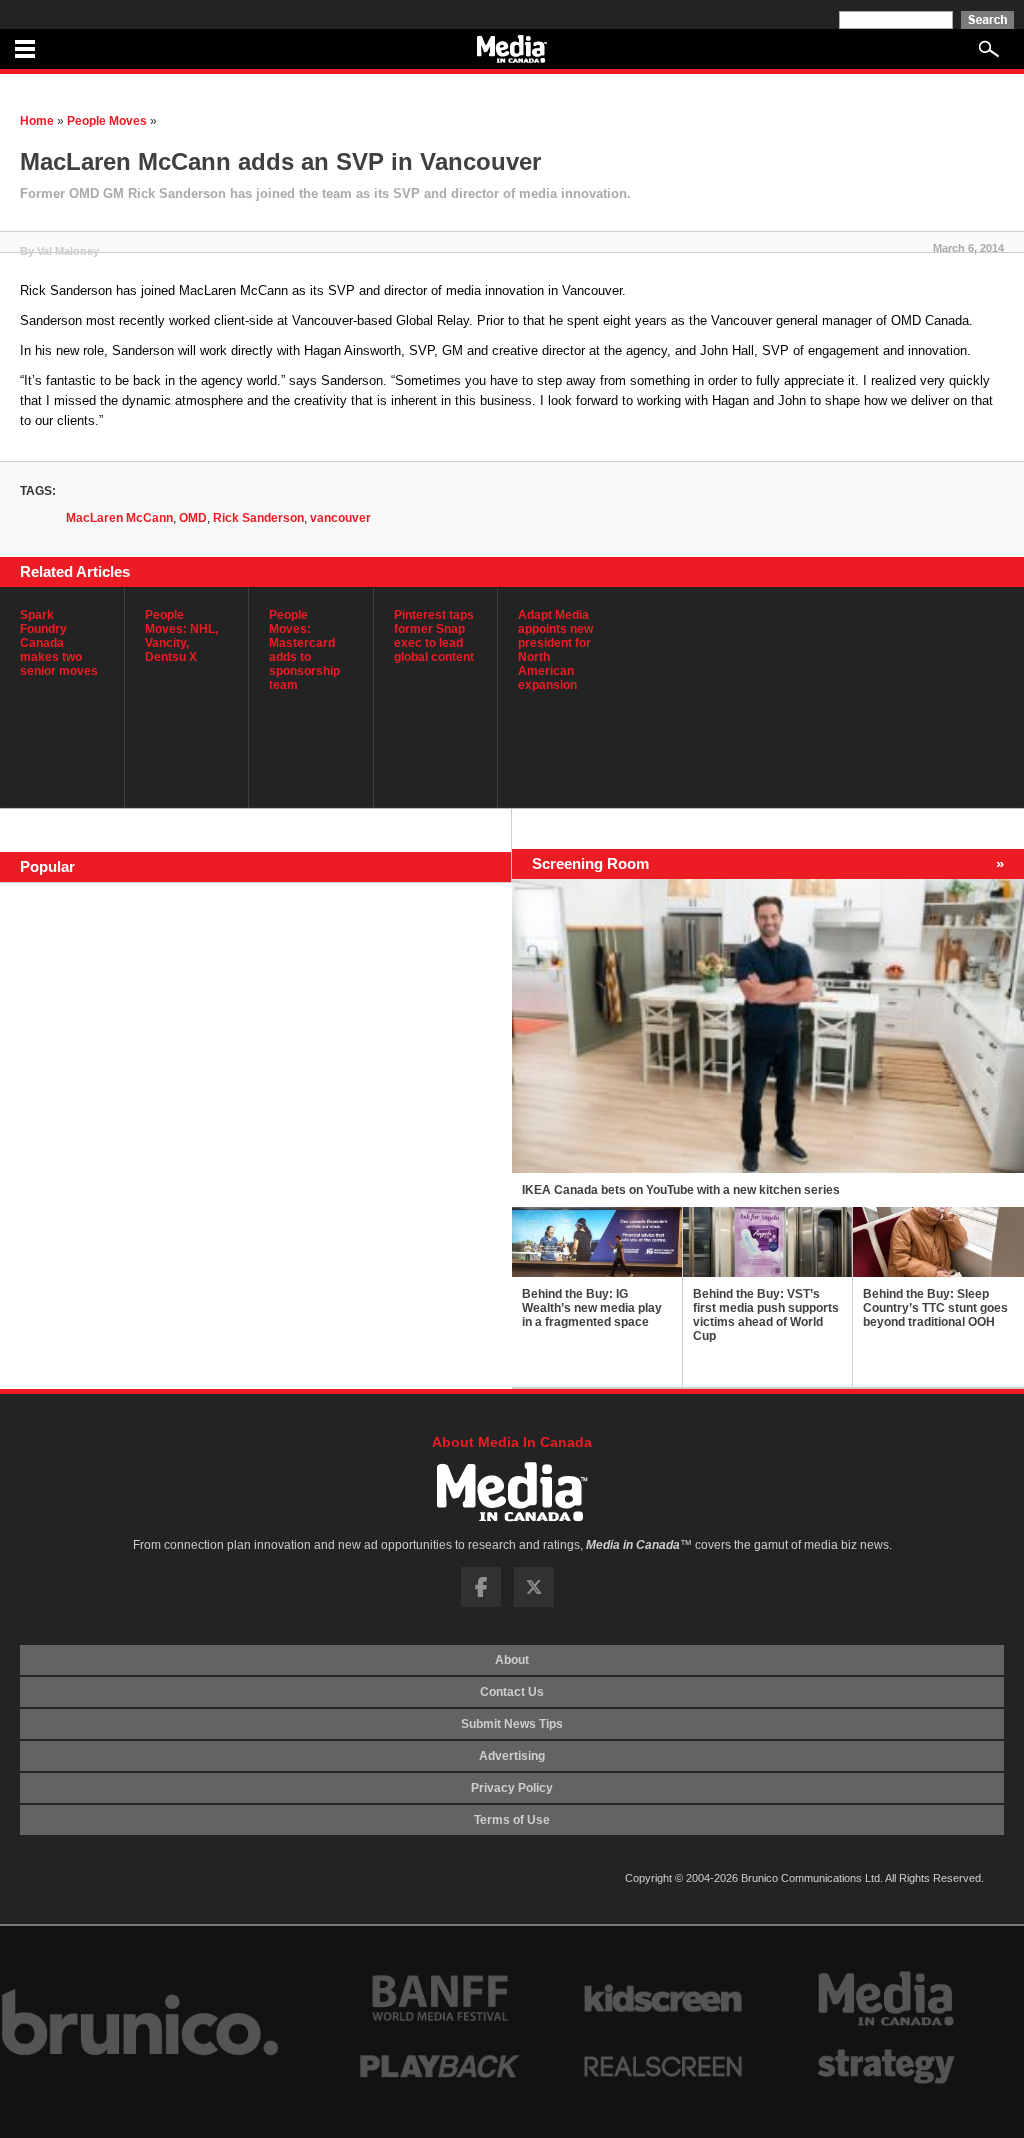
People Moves (107, 121)
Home (37, 121)
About (512, 1660)
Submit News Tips (512, 1724)
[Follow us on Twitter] (534, 1603)
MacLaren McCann (119, 518)
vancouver (340, 518)
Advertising (512, 1756)
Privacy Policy (512, 1788)
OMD (193, 518)
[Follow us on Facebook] (481, 1603)
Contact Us (512, 1692)
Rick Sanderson (258, 518)
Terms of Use (512, 1820)
